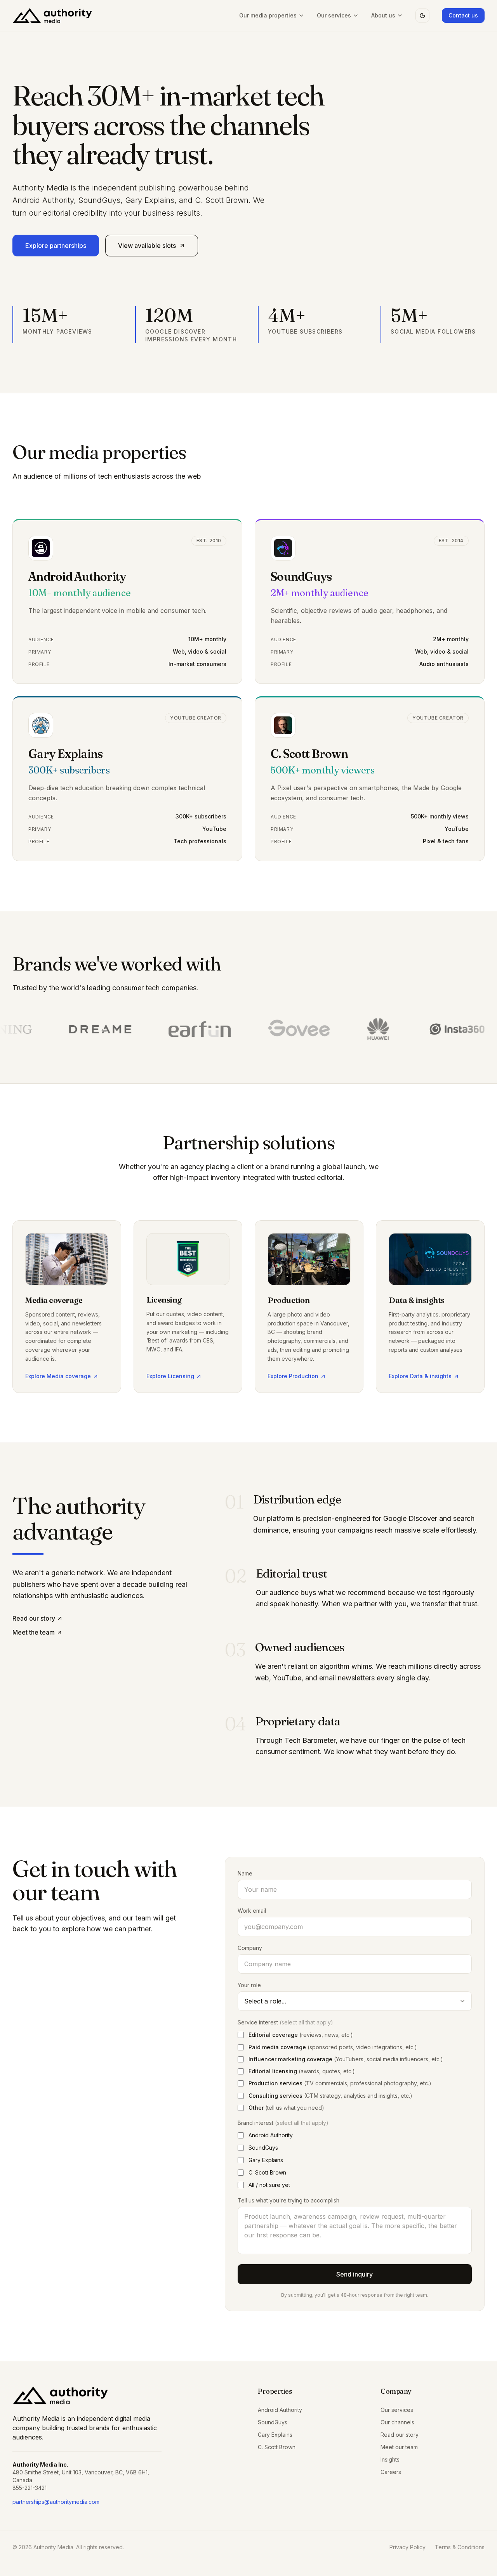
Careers (391, 2472)
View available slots (147, 246)
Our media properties (268, 15)
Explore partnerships (56, 246)
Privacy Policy (408, 2547)
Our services (334, 15)
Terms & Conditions (460, 2547)
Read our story (34, 1618)
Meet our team (399, 2447)
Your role (249, 1985)
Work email (252, 1911)
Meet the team (34, 1632)
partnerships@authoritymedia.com (56, 2502)
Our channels (397, 2422)
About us (383, 15)
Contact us (463, 15)
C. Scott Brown (277, 2447)
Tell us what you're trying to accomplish (288, 2200)
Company (250, 1948)
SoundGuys (273, 2422)
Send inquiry (355, 2274)
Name (245, 1873)
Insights (390, 2459)
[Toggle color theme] (422, 16)
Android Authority (280, 2410)
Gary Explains (275, 2435)
